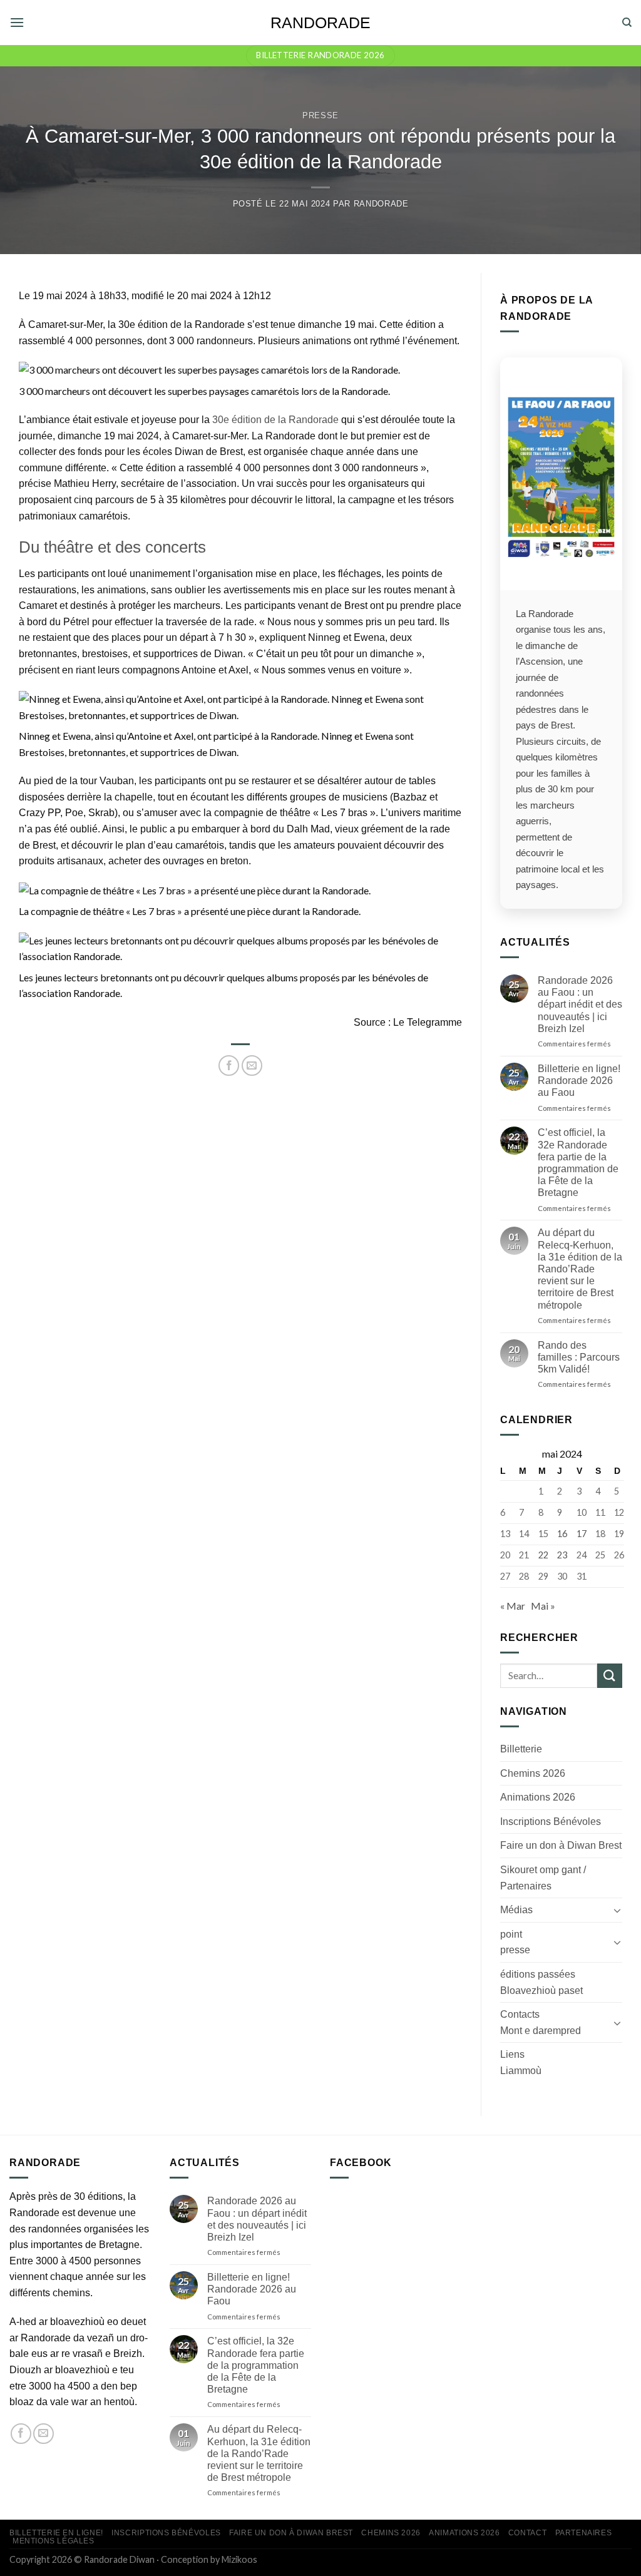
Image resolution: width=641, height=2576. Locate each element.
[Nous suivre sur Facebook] (21, 2434)
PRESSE (320, 115)
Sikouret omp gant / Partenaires (543, 1878)
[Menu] (17, 22)
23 (562, 1555)
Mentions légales (54, 2541)
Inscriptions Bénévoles (551, 1821)
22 (543, 1555)
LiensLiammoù (521, 2062)
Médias (516, 1910)
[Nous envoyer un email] (44, 2434)
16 (562, 1533)
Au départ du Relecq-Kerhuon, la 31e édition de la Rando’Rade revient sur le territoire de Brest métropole (580, 1269)
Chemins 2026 (533, 1773)
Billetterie (521, 1749)
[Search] (627, 23)
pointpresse (515, 1942)
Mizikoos (239, 2559)
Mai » (543, 1606)
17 (582, 1533)
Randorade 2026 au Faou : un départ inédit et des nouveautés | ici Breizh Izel (580, 1004)
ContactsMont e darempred (541, 2022)
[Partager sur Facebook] (229, 1066)
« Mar (513, 1606)
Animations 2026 (538, 1797)
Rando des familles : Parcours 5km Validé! (579, 1357)
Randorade (320, 23)
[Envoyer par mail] (252, 1066)
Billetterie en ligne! (56, 2533)
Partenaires (584, 2533)
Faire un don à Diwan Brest (561, 1845)
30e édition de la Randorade (275, 420)
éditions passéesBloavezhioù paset (541, 1982)
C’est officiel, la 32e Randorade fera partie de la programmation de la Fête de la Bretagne (578, 1163)
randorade (381, 204)
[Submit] (610, 1675)
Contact (527, 2533)
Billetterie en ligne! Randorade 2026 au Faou (579, 1081)
